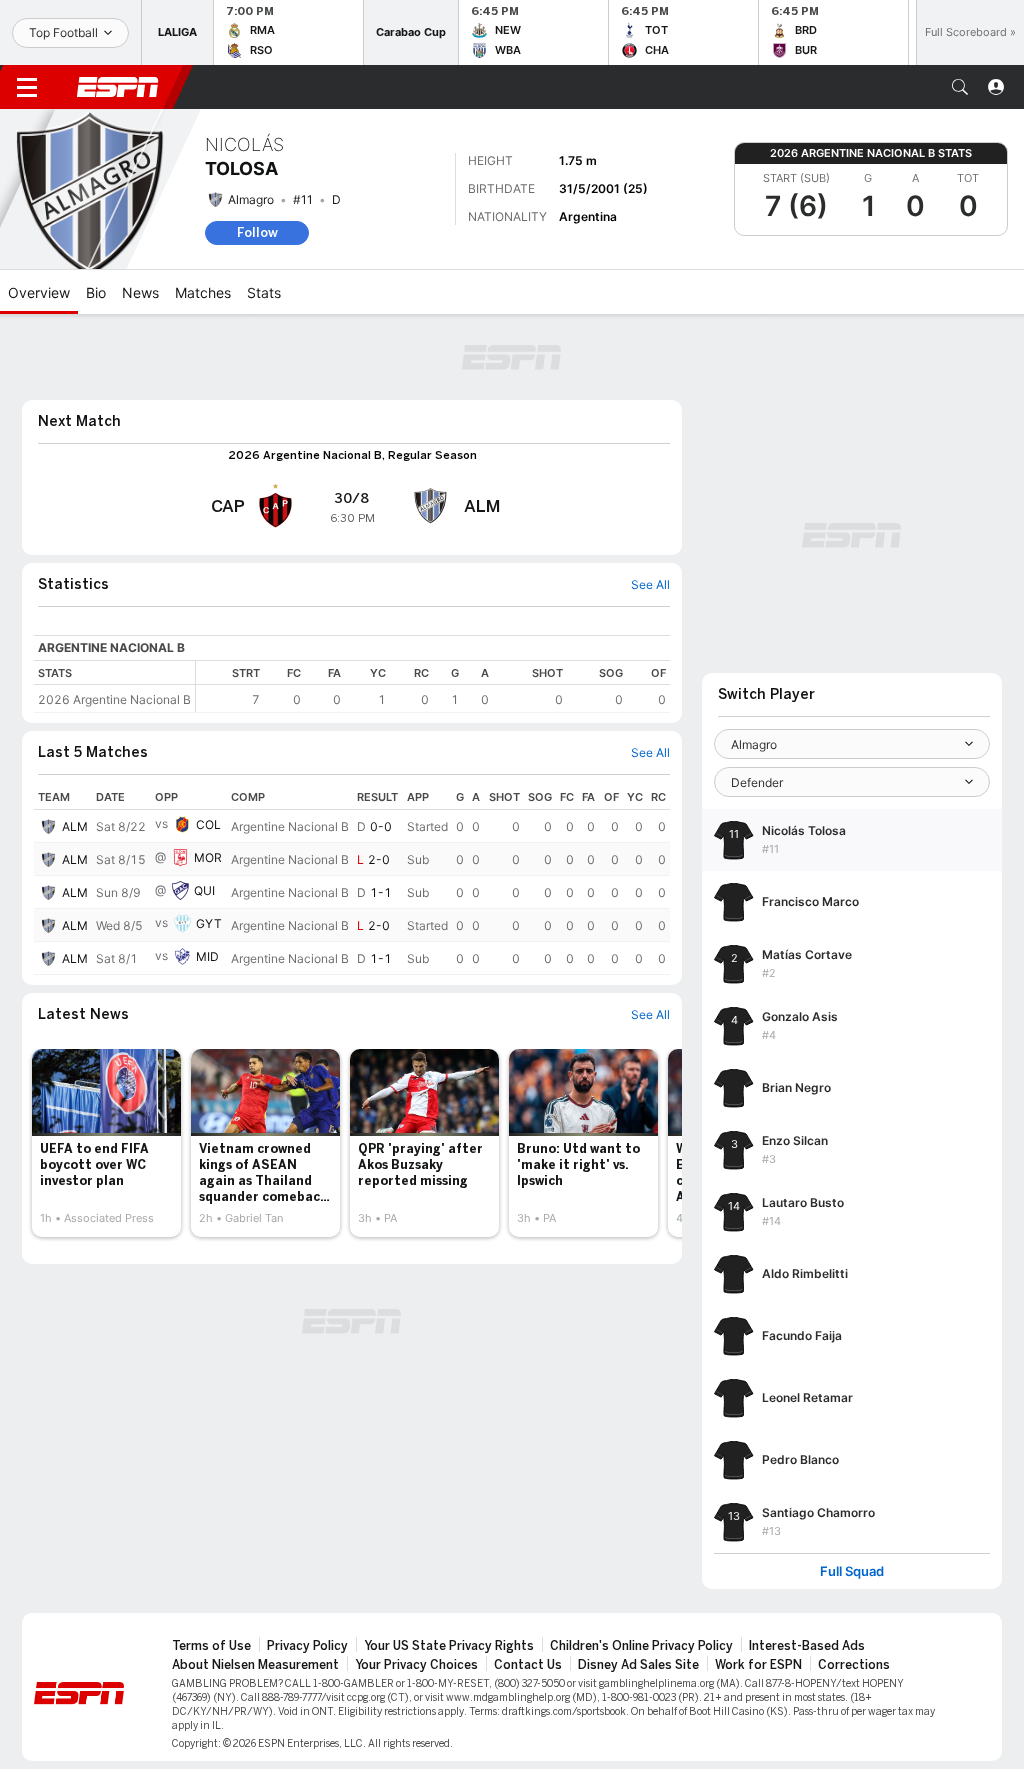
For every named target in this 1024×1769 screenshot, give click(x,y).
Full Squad (852, 1571)
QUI (204, 890)
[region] (433, 686)
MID (207, 956)
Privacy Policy (307, 1646)
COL (208, 824)
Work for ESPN (758, 1665)
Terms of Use (211, 1646)
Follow (257, 232)
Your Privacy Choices (416, 1665)
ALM (75, 826)
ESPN (118, 87)
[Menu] (27, 87)
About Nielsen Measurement (255, 1665)
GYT (209, 923)
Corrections (854, 1665)
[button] (960, 87)
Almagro (251, 199)
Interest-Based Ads (807, 1646)
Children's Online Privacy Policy (641, 1646)
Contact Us (528, 1665)
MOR (208, 857)
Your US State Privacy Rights (449, 1646)
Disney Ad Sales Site (638, 1665)
